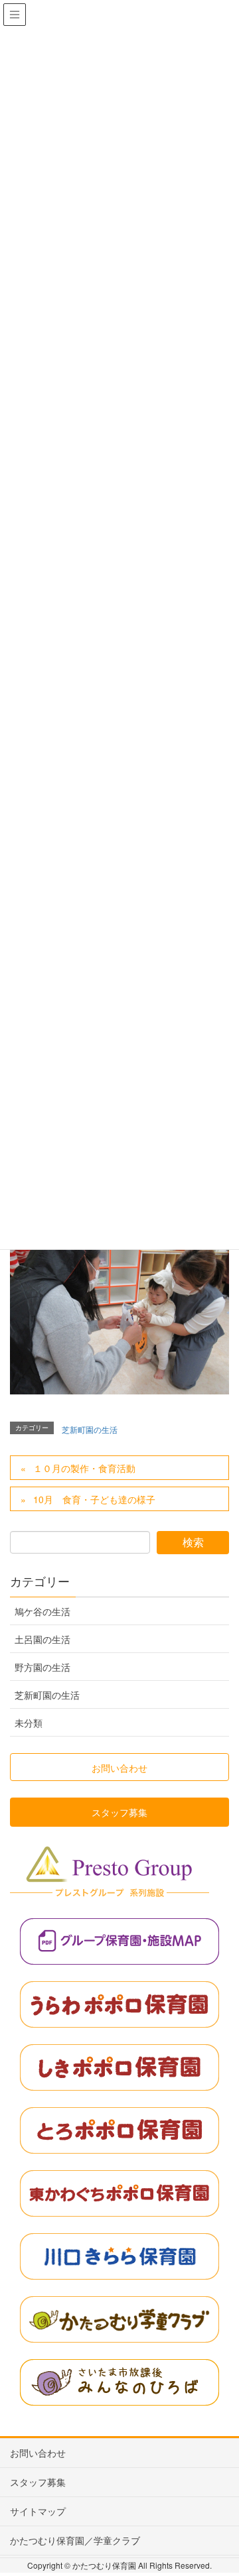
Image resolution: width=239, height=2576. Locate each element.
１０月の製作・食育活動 (84, 1468)
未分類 (29, 1723)
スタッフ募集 (38, 2482)
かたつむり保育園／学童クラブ (75, 2540)
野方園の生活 (42, 1667)
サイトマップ (38, 2511)
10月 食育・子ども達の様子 (94, 1499)
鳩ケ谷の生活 (42, 1611)
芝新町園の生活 (90, 1429)
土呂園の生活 (42, 1639)
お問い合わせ (38, 2453)
